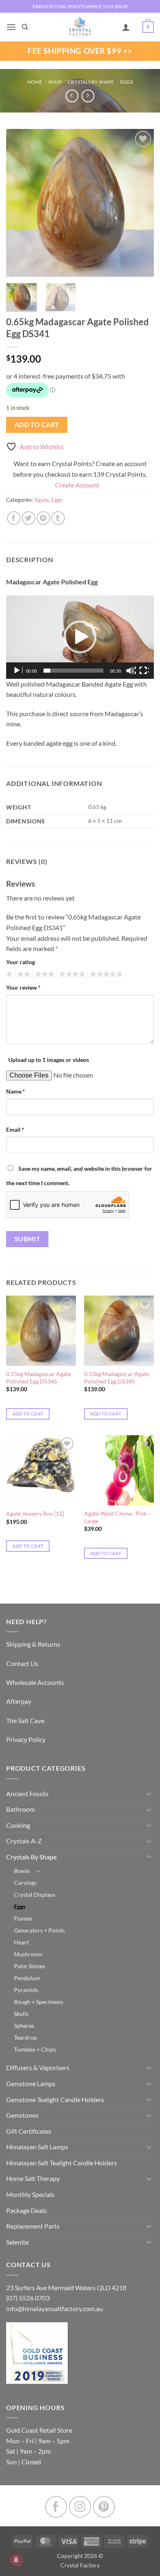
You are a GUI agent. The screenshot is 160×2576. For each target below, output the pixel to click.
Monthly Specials (30, 2194)
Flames (23, 1918)
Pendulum (27, 1978)
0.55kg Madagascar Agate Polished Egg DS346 (39, 1378)
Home (35, 82)
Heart (21, 1942)
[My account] (126, 27)
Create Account (77, 485)
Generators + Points (39, 1930)
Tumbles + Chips (35, 2049)
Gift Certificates (29, 2131)
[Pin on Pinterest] (43, 518)
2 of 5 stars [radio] (23, 974)
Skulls (21, 2014)
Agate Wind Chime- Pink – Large (118, 1517)
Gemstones (22, 2115)
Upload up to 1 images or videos (49, 1060)
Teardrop (25, 2037)
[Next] (141, 203)
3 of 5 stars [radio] (43, 974)
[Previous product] (88, 96)
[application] (80, 637)
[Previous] (19, 203)
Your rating (21, 962)
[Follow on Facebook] (56, 2507)
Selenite (17, 2242)
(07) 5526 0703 (28, 2298)
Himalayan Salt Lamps (37, 2147)
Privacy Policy (26, 1739)
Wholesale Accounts (35, 1682)
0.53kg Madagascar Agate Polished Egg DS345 (117, 1378)
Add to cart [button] (28, 1414)
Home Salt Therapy (33, 2178)
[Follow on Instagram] (80, 2507)
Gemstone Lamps (31, 2083)
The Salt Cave (25, 1720)
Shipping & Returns (33, 1644)
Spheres (24, 2026)
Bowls (22, 1871)
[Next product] (72, 96)
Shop (55, 82)
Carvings (25, 1883)
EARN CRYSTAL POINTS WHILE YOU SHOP (80, 6)
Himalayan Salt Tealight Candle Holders (62, 2163)
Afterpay (19, 1701)
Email (15, 1129)
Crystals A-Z (24, 1841)
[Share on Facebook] (14, 518)
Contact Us (22, 1663)
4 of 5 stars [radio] (71, 974)
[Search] (25, 27)
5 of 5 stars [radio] (105, 974)
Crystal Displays (35, 1895)
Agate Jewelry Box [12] (35, 1514)
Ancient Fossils (27, 1794)
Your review (23, 987)
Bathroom (21, 1809)
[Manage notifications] (16, 2560)
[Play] (18, 671)
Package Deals (26, 2210)
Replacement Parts (33, 2226)
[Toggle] (149, 1793)
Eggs (127, 82)
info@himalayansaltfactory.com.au (55, 2308)
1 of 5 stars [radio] (8, 974)
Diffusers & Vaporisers (38, 2067)
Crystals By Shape (91, 82)
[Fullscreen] (144, 671)
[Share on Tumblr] (58, 518)
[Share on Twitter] (29, 518)
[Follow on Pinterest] (104, 2507)
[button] (11, 27)
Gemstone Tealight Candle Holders (55, 2099)
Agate (42, 500)
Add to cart (37, 425)
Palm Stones (30, 1966)
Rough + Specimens (39, 2002)
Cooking (18, 1825)
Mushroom (28, 1954)
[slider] (73, 671)
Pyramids (26, 1990)
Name (16, 1091)
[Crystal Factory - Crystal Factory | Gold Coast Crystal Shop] (80, 27)
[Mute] (131, 671)
